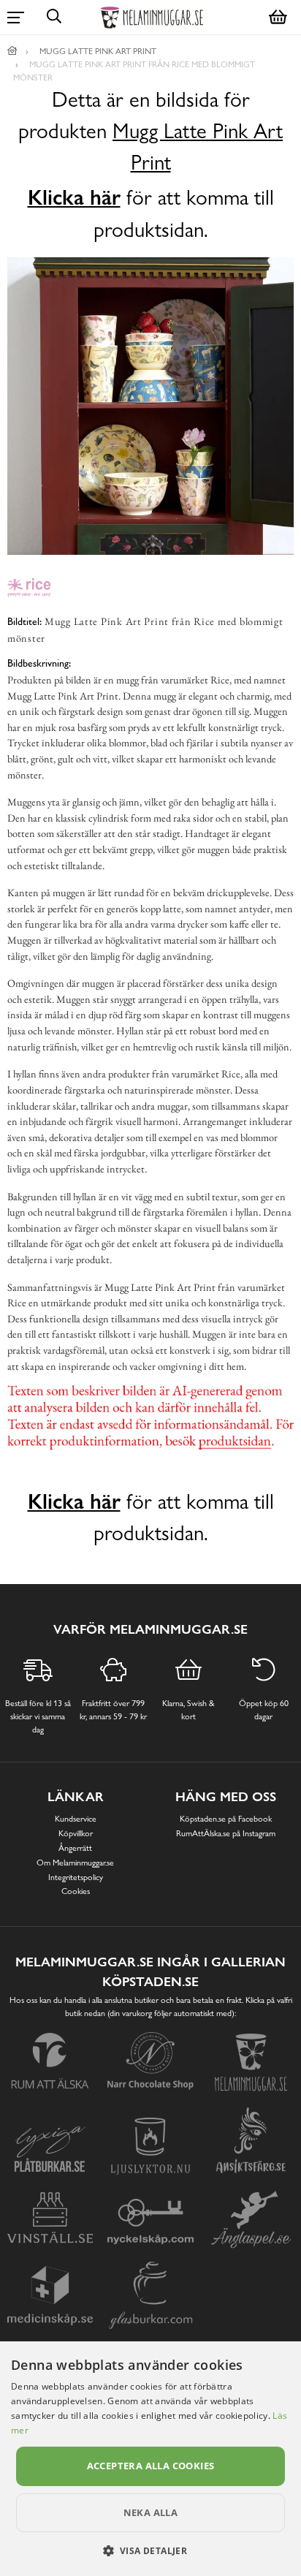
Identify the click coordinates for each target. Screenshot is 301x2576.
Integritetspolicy (76, 1877)
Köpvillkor (76, 1833)
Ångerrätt (75, 1848)
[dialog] (150, 2459)
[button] (151, 2550)
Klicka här (74, 197)
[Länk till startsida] (12, 51)
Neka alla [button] (151, 2512)
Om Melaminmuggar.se (75, 1863)
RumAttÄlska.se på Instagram (226, 1833)
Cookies (76, 1891)
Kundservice (76, 1819)
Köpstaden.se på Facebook (226, 1819)
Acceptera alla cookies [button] (151, 2466)
